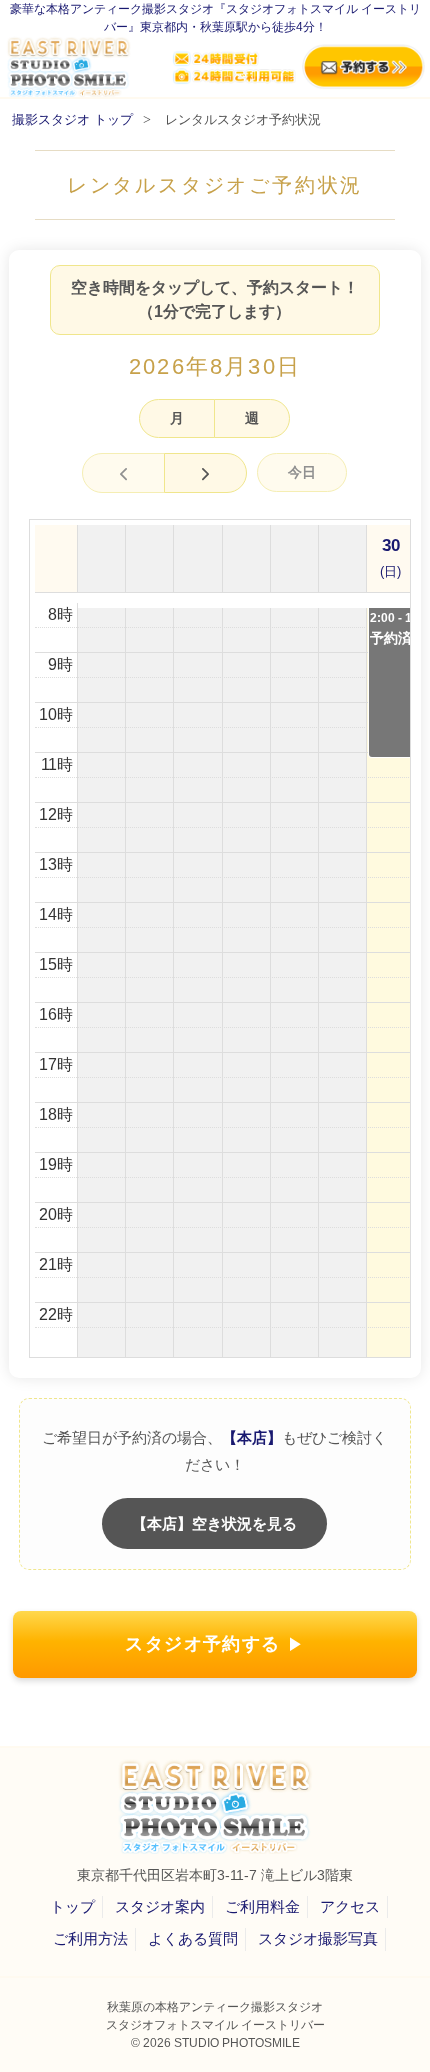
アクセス (350, 1906)
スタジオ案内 (160, 1906)
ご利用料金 (262, 1906)
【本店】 (252, 1437)
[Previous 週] (123, 473)
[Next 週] (205, 473)
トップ (72, 1906)
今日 (302, 472)
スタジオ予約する (203, 1644)
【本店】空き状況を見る (214, 1523)
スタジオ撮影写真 (318, 1938)
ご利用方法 (90, 1938)
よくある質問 (193, 1938)
